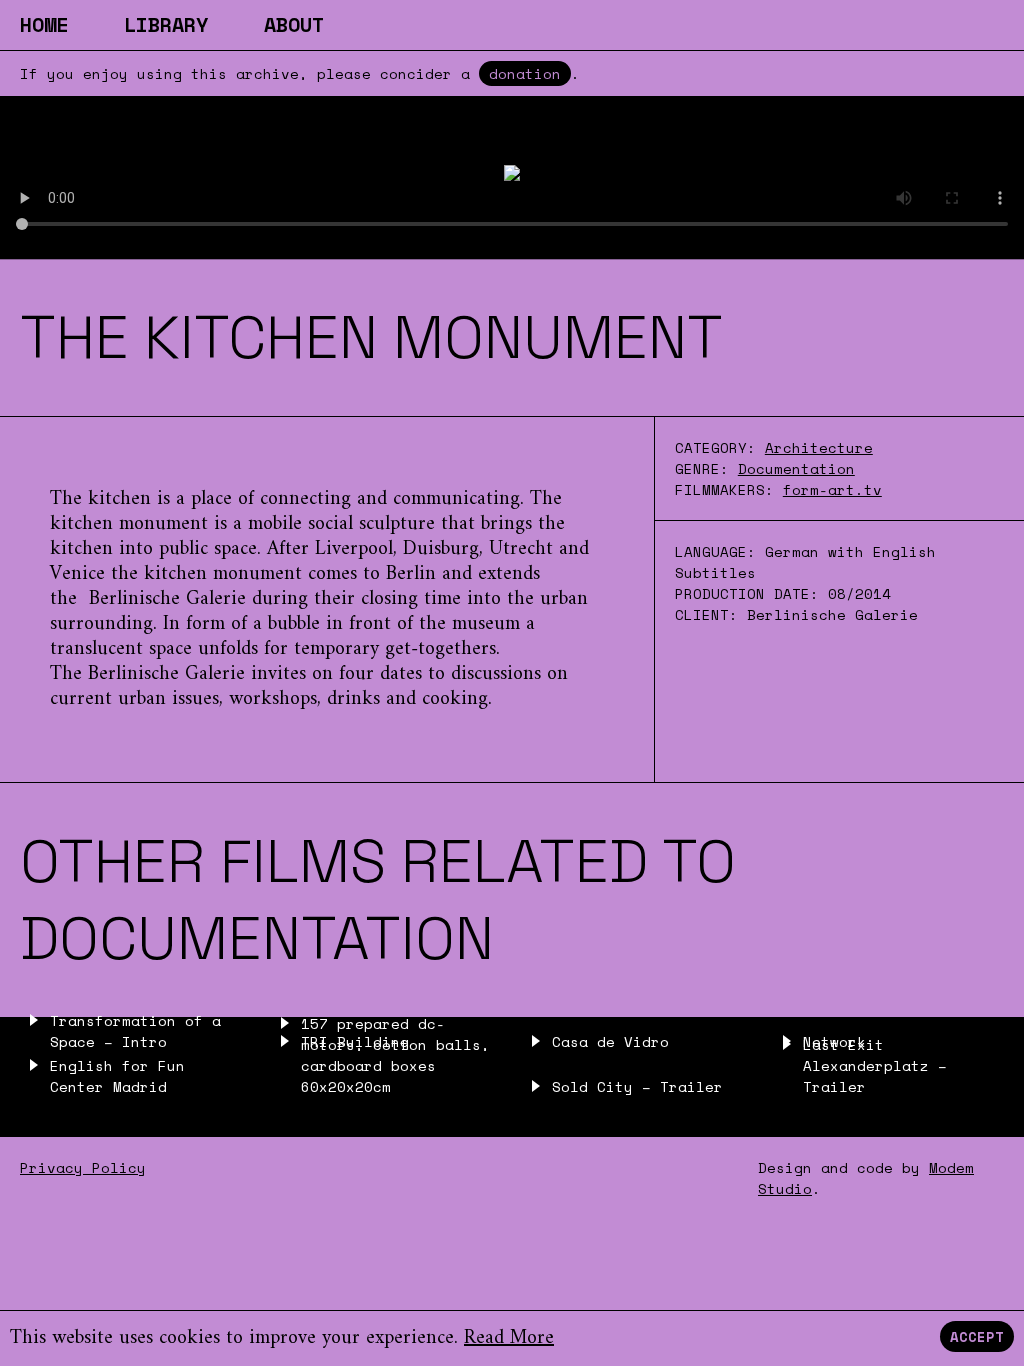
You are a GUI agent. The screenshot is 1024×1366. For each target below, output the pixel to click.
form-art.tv (832, 489)
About (294, 24)
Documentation (796, 468)
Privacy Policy (83, 1167)
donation (525, 73)
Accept (977, 1336)
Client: (711, 614)
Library (166, 24)
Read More (509, 1338)
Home (44, 24)
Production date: (751, 593)
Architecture (819, 447)
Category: (715, 447)
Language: (720, 551)
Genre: (702, 468)
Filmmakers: (724, 489)
